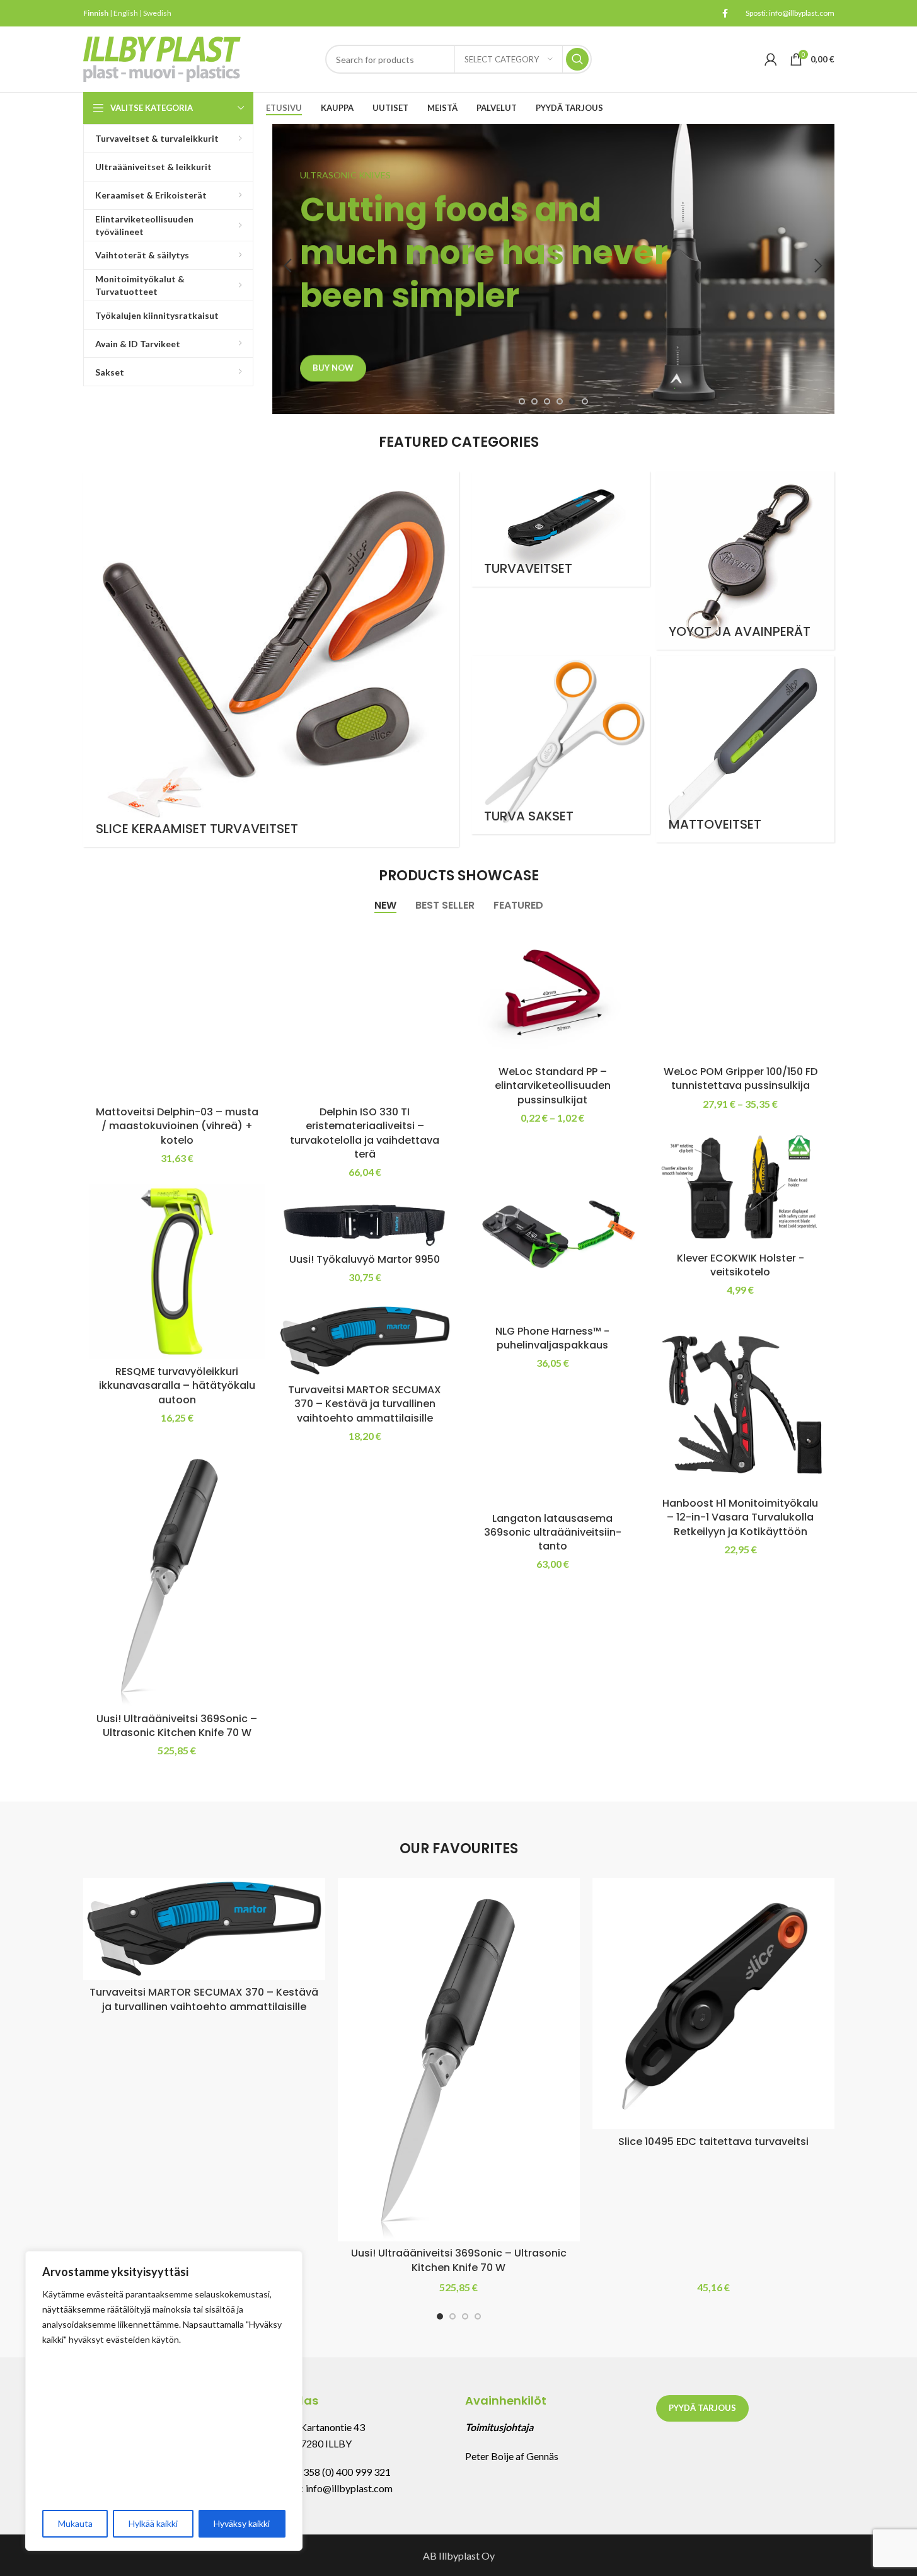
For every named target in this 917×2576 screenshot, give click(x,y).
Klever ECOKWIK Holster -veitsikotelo (741, 1265)
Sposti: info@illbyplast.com (790, 13)
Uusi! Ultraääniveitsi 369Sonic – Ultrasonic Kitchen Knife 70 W (177, 1726)
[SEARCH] (577, 59)
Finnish (96, 13)
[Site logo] (162, 58)
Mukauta (75, 2523)
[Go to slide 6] (585, 401)
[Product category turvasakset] (561, 745)
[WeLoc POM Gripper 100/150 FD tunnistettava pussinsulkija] (741, 992)
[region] (164, 2401)
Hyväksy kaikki (242, 2523)
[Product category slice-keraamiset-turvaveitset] (271, 659)
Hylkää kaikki (153, 2523)
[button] (288, 266)
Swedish (157, 13)
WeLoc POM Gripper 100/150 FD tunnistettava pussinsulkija (741, 1078)
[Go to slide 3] (547, 401)
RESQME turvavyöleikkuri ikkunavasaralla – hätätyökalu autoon (177, 1386)
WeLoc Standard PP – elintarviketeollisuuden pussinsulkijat (553, 1086)
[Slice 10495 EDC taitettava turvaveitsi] (713, 2004)
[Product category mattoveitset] (745, 749)
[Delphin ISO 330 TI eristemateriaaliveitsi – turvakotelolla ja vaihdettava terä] (365, 1012)
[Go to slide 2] (534, 401)
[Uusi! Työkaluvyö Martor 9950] (365, 1222)
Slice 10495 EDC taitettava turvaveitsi (713, 2142)
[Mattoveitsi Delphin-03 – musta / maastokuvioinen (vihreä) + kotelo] (177, 1012)
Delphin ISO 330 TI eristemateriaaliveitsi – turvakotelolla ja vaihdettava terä (365, 1133)
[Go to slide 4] (560, 401)
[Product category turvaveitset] (561, 529)
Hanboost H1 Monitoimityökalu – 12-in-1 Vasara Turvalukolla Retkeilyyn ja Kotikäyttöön (740, 1517)
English (126, 13)
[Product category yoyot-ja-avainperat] (745, 561)
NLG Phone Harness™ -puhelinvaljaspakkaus (552, 1338)
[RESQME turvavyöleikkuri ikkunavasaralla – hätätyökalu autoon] (177, 1272)
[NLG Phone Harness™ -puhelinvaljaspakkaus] (553, 1231)
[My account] (771, 59)
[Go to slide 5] (572, 401)
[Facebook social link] (725, 14)
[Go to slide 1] (522, 401)
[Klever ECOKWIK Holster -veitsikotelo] (741, 1188)
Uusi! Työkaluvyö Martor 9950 (365, 1259)
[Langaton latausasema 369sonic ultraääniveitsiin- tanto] (553, 1448)
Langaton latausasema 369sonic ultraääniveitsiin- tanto (553, 1532)
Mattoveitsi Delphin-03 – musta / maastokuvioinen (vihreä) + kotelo (177, 1126)
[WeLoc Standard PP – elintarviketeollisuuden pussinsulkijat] (553, 992)
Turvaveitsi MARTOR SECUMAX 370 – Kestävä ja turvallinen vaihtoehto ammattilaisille (365, 1404)
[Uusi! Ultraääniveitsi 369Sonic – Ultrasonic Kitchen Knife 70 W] (177, 1575)
